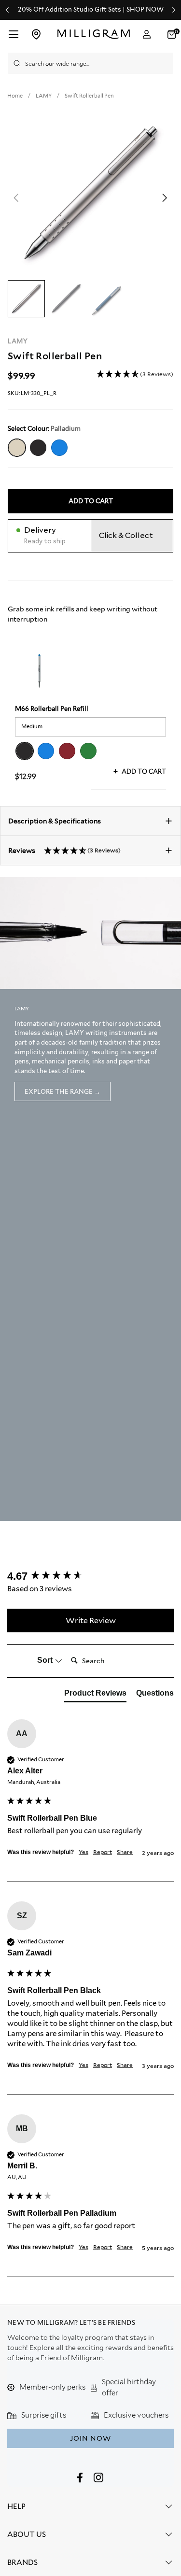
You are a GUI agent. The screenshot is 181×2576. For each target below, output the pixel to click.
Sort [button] (46, 1660)
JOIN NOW (90, 2438)
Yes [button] (84, 1852)
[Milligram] (93, 34)
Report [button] (103, 1852)
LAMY (18, 341)
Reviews (64, 850)
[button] (135, 375)
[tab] (95, 1695)
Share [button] (125, 1852)
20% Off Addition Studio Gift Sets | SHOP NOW (91, 10)
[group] (90, 1577)
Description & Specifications (55, 821)
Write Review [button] (91, 1621)
